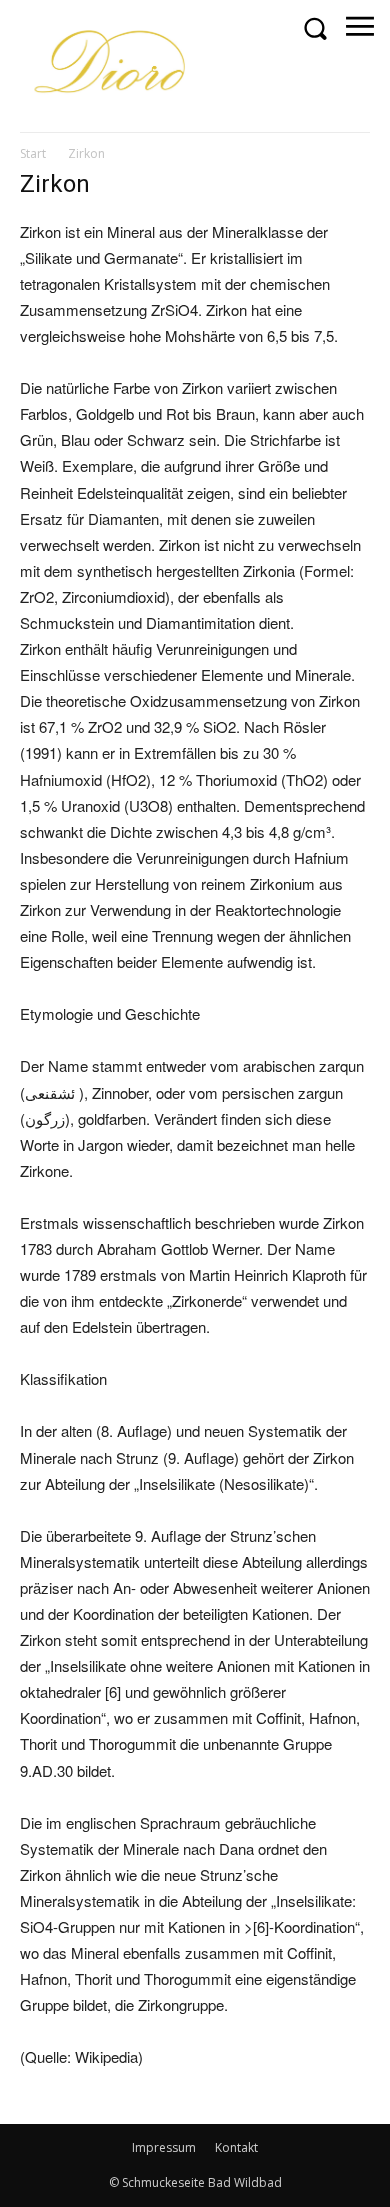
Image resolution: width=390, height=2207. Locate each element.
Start (33, 153)
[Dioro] (113, 65)
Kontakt (236, 2147)
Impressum (164, 2147)
